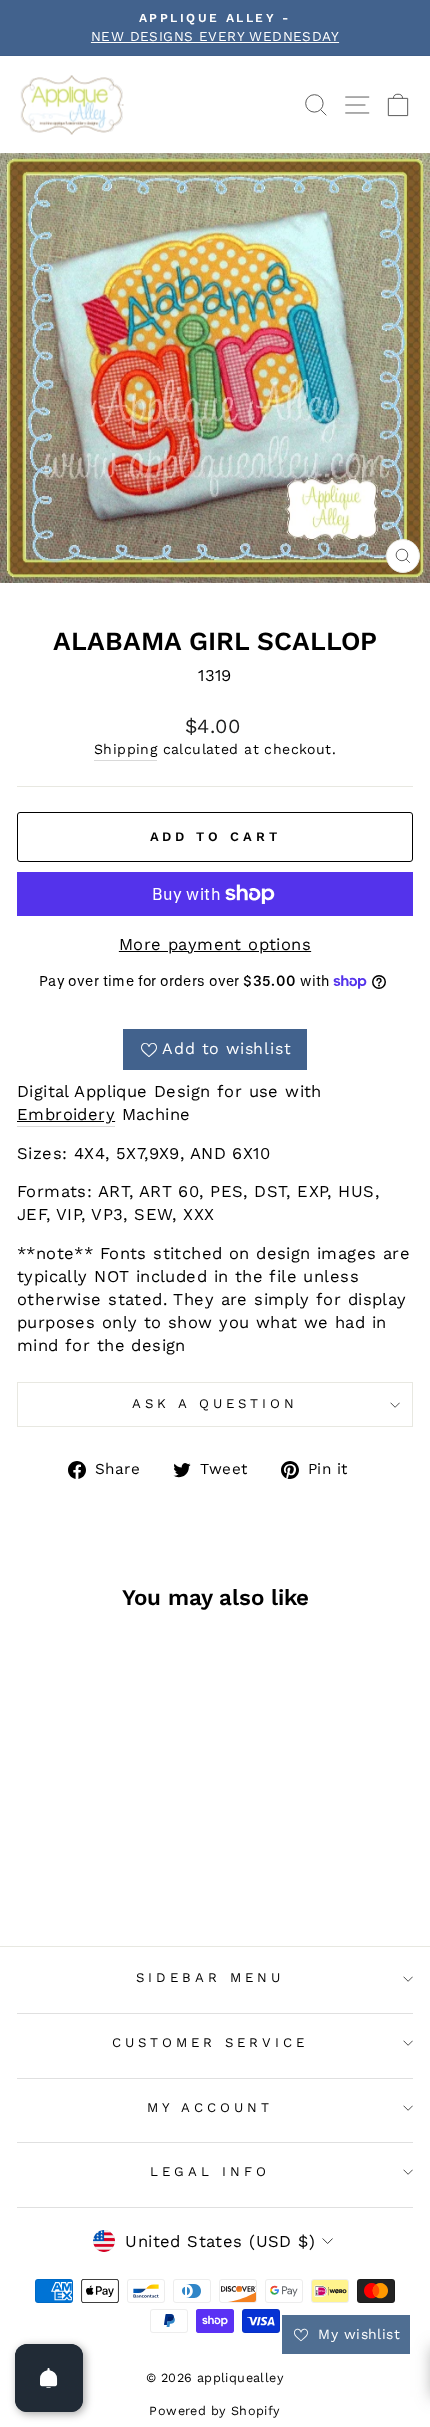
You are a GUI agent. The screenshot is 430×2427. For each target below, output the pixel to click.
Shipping (125, 749)
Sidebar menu (210, 1977)
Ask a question (215, 1403)
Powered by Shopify (214, 2410)
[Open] (49, 2378)
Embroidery (66, 1114)
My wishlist (356, 2334)
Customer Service (210, 2042)
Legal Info (210, 2171)
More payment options (215, 944)
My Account (210, 2107)
